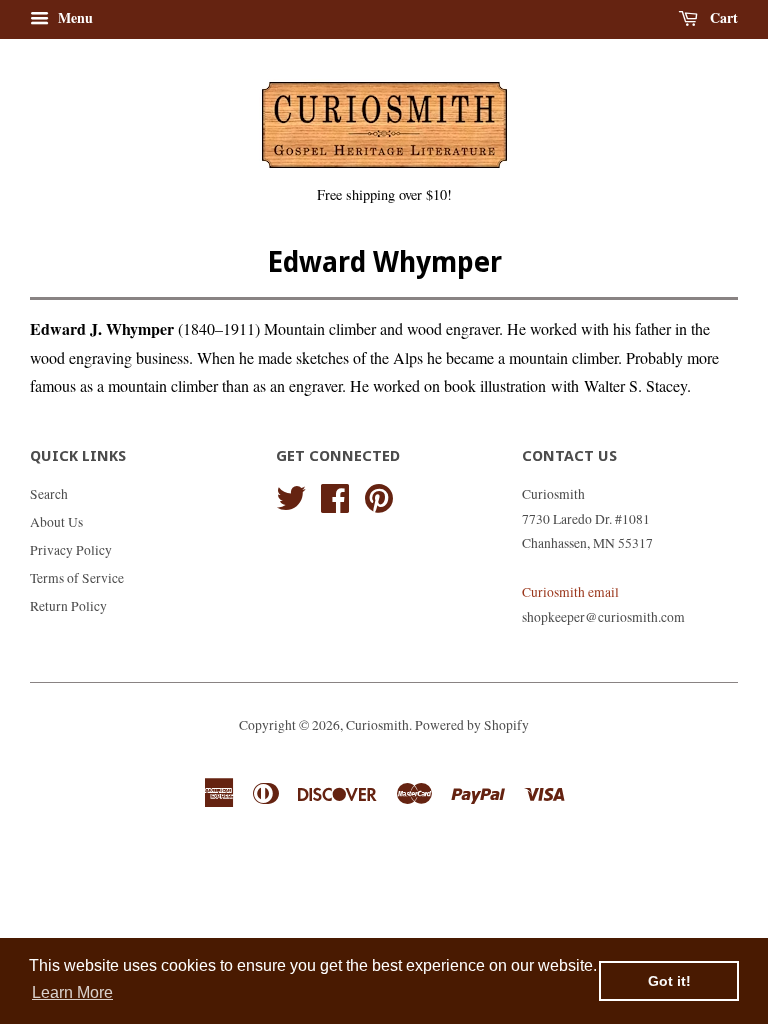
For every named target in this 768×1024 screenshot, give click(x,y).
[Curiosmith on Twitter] (291, 495)
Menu (73, 17)
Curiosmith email (570, 592)
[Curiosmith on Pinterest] (379, 495)
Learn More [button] (72, 992)
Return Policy (68, 606)
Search (49, 494)
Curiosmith (377, 725)
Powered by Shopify (472, 725)
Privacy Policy (71, 550)
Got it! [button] (669, 981)
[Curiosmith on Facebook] (335, 495)
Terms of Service (77, 578)
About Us (56, 522)
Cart (722, 17)
